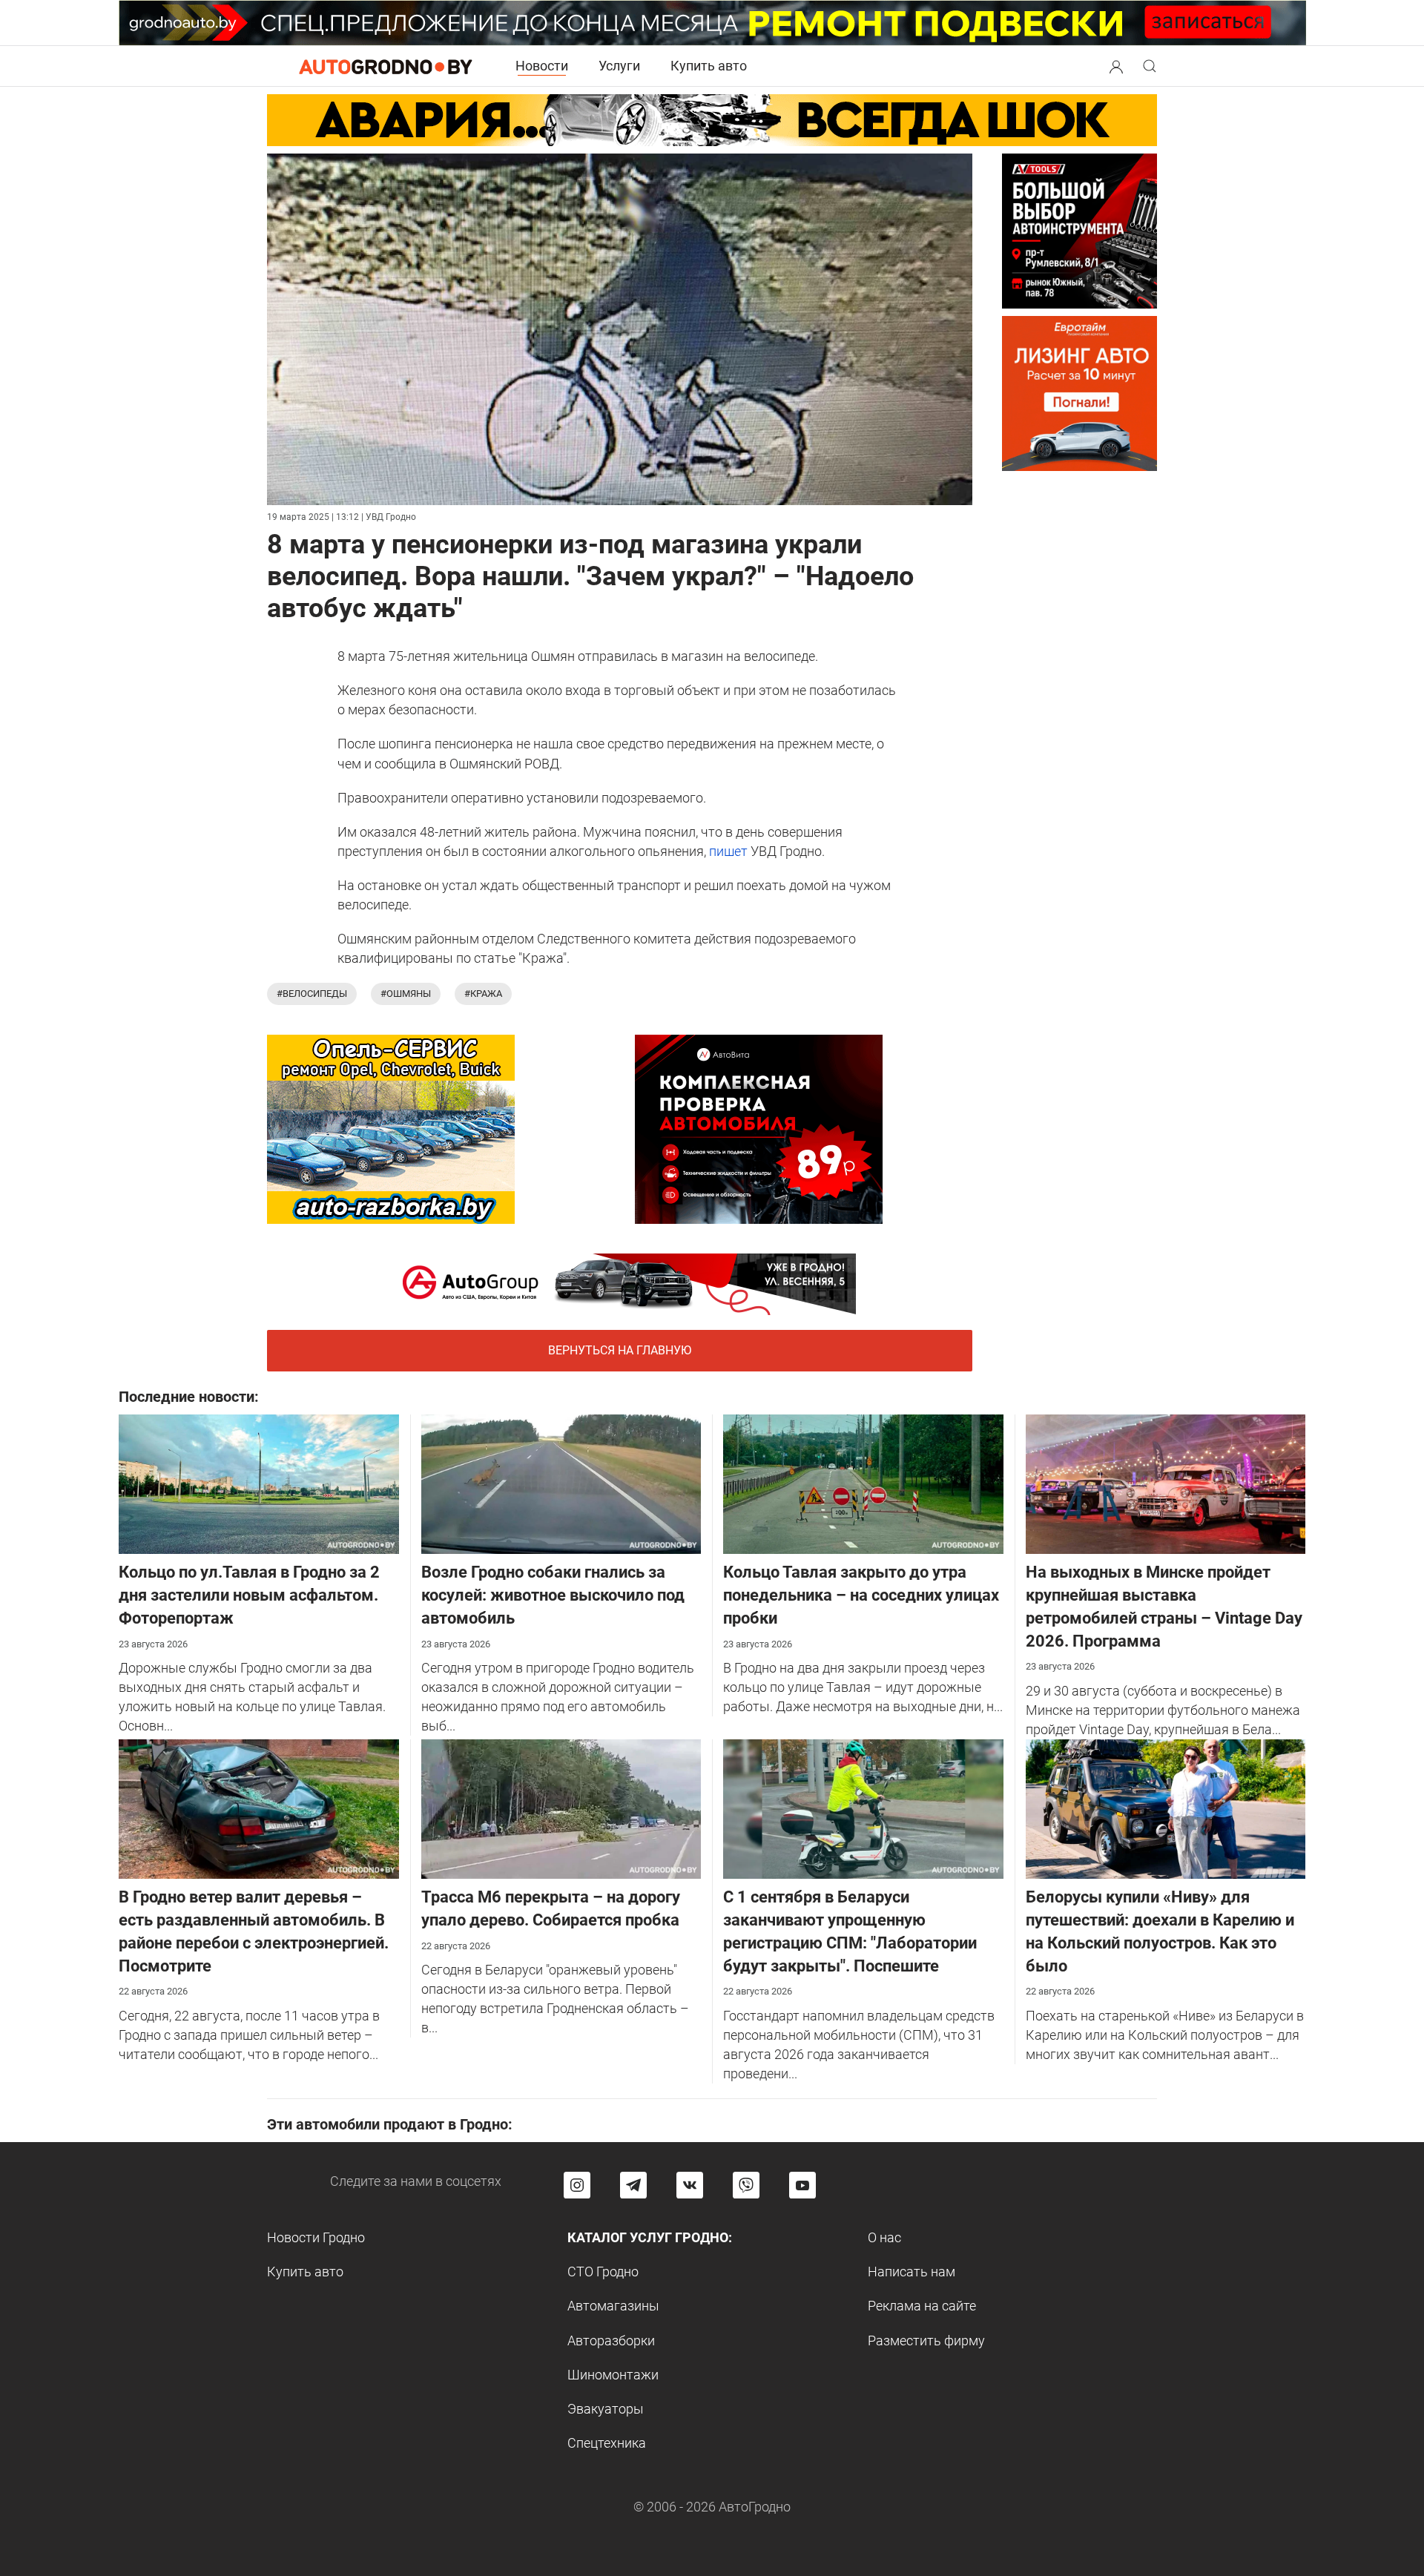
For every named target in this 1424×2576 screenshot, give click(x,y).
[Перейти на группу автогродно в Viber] (746, 2185)
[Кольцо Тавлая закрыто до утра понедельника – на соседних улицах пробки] (863, 1483)
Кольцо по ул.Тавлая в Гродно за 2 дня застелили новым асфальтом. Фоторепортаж (249, 1595)
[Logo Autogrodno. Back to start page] (386, 66)
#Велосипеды (312, 994)
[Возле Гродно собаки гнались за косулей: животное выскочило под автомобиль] (561, 1483)
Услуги (619, 66)
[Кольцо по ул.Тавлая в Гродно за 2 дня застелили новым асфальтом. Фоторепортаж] (259, 1483)
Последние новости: (189, 1397)
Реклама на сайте (922, 2306)
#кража (483, 994)
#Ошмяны (406, 994)
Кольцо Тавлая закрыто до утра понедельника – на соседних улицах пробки (861, 1595)
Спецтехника (607, 2443)
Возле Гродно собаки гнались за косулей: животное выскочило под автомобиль (553, 1595)
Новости (542, 66)
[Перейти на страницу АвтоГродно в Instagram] (577, 2185)
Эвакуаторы (606, 2409)
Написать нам (912, 2272)
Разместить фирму (926, 2341)
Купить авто (709, 66)
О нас (884, 2237)
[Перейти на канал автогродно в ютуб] (802, 2185)
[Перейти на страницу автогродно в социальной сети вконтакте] (690, 2185)
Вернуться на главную (620, 1350)
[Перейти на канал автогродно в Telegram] (633, 2185)
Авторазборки (611, 2341)
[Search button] (1116, 66)
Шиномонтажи (613, 2375)
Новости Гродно (316, 2237)
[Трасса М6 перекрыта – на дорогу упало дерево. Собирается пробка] (561, 1808)
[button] (1116, 65)
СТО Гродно (603, 2272)
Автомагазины (613, 2306)
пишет (728, 851)
